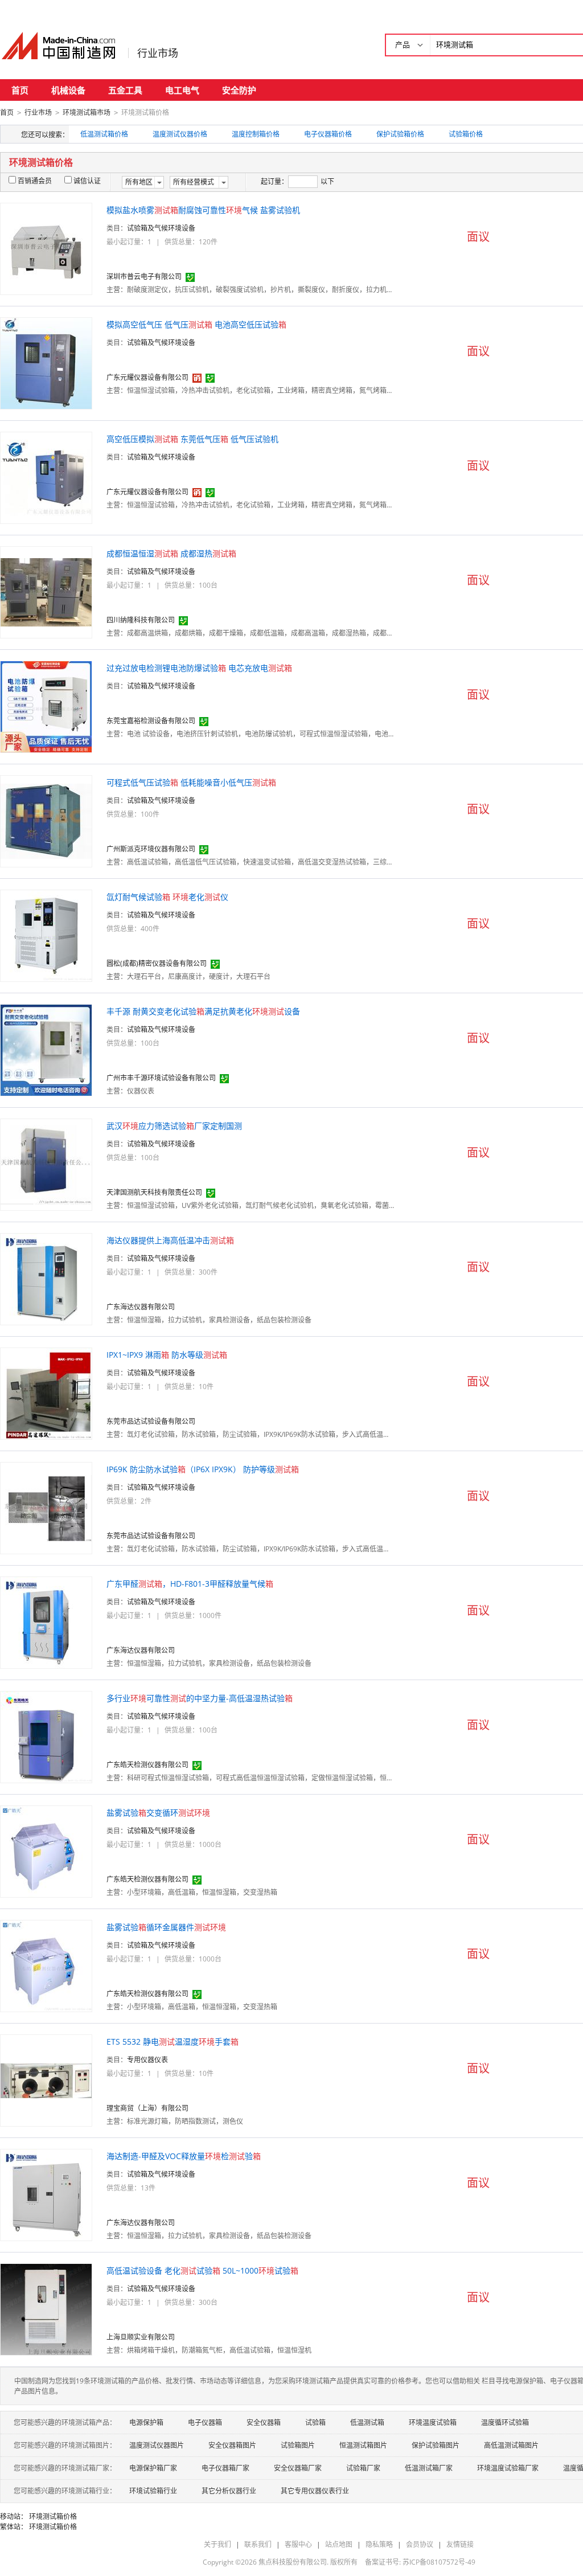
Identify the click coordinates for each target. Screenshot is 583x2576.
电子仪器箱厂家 (225, 2468)
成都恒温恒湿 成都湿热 (171, 553)
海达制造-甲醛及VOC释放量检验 (184, 2156)
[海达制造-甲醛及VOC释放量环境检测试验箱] (46, 2194)
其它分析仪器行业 (229, 2491)
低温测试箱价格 (104, 134)
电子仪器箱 (205, 2423)
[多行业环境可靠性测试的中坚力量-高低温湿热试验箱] (46, 1736)
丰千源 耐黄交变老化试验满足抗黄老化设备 (203, 1011)
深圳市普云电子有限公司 (144, 277)
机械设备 (68, 90)
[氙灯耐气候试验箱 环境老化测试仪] (46, 935)
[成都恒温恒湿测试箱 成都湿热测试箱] (46, 591)
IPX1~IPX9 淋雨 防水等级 (167, 1355)
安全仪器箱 (264, 2423)
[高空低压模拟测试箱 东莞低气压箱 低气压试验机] (46, 477)
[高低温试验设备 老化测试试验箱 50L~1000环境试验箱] (46, 2309)
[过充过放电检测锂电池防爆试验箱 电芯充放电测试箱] (46, 706)
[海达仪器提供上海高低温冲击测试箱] (46, 1278)
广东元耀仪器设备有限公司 (147, 377)
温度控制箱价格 (256, 134)
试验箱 (315, 2423)
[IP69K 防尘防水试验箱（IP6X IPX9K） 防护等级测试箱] (46, 1507)
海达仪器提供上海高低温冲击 (170, 1240)
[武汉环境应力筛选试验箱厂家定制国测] (46, 1164)
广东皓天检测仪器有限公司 (147, 1765)
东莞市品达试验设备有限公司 (151, 1421)
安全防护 (239, 90)
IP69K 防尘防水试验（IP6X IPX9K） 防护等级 (203, 1469)
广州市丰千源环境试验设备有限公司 (161, 1078)
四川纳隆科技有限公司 (141, 620)
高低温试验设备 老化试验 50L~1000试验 (202, 2270)
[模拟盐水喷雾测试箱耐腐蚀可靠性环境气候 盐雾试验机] (46, 248)
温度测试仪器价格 (180, 134)
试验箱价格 (466, 134)
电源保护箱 (146, 2423)
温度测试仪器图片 (157, 2445)
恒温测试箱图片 (363, 2445)
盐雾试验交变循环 (158, 1813)
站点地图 (339, 2544)
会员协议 (420, 2544)
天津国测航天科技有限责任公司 (154, 1192)
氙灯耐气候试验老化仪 (167, 897)
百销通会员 (35, 181)
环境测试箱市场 (87, 112)
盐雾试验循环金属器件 (166, 1927)
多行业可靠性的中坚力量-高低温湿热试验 (200, 1698)
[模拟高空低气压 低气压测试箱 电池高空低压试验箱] (46, 363)
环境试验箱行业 (153, 2491)
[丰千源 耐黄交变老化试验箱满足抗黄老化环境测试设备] (46, 1049)
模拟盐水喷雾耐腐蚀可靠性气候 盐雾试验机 (203, 210)
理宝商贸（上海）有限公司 (147, 2108)
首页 (20, 90)
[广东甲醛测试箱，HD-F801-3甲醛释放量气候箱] (46, 1622)
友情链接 (460, 2544)
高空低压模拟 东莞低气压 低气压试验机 (192, 439)
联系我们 (258, 2544)
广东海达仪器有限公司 (141, 1307)
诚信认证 (87, 181)
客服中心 (298, 2544)
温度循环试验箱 (505, 2423)
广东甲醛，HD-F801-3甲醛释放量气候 (190, 1584)
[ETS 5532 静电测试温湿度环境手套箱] (46, 2080)
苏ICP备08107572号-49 (439, 2562)
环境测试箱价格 (53, 2516)
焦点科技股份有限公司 (293, 2562)
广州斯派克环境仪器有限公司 (151, 849)
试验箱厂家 (363, 2468)
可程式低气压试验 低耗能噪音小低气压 (191, 782)
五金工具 (125, 90)
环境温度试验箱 (433, 2423)
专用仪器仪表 (147, 2060)
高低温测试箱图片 (511, 2445)
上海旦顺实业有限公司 (141, 2337)
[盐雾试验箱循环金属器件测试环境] (46, 1965)
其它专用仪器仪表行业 (315, 2491)
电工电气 (182, 90)
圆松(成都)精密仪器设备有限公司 (157, 963)
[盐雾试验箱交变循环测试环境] (46, 1851)
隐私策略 (379, 2544)
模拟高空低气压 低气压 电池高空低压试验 (196, 324)
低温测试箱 (367, 2423)
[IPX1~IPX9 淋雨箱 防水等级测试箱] (46, 1393)
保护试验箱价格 (400, 134)
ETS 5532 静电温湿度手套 (173, 2041)
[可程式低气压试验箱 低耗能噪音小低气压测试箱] (46, 820)
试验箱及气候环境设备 (161, 228)
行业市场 (158, 53)
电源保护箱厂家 (153, 2468)
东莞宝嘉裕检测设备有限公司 (151, 721)
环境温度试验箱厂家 (508, 2468)
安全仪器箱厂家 (298, 2468)
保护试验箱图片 (436, 2445)
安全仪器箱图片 (232, 2445)
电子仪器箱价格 (328, 134)
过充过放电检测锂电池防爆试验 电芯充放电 (199, 668)
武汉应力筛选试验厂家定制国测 (174, 1126)
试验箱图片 (298, 2445)
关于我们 (217, 2544)
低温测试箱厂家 (429, 2468)
